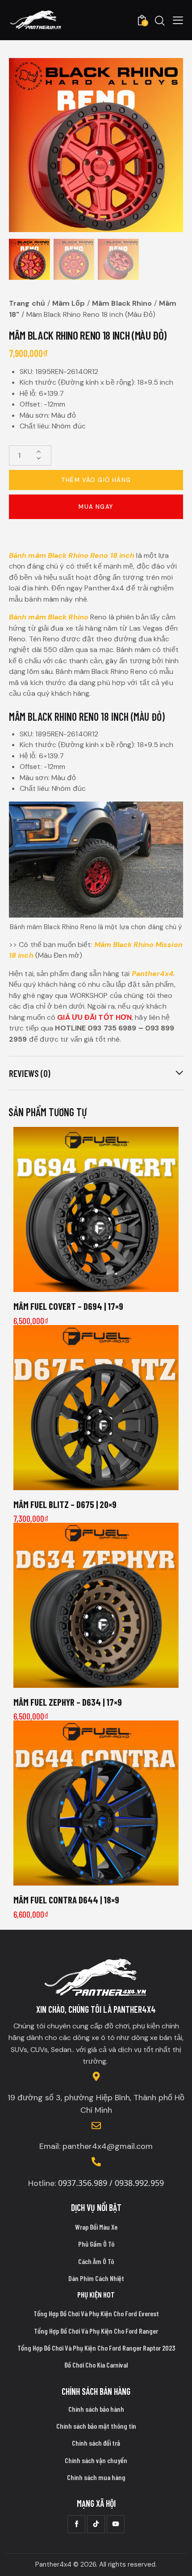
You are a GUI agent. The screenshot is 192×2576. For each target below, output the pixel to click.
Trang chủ (27, 303)
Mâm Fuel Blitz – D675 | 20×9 (65, 1504)
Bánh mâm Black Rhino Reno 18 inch (72, 555)
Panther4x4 (152, 974)
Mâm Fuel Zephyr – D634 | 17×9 (68, 1702)
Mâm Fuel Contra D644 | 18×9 (66, 1900)
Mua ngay (96, 507)
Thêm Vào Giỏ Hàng (96, 480)
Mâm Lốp (69, 303)
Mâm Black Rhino (122, 303)
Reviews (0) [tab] (30, 1073)
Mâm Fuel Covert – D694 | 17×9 (68, 1306)
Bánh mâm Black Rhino (49, 617)
